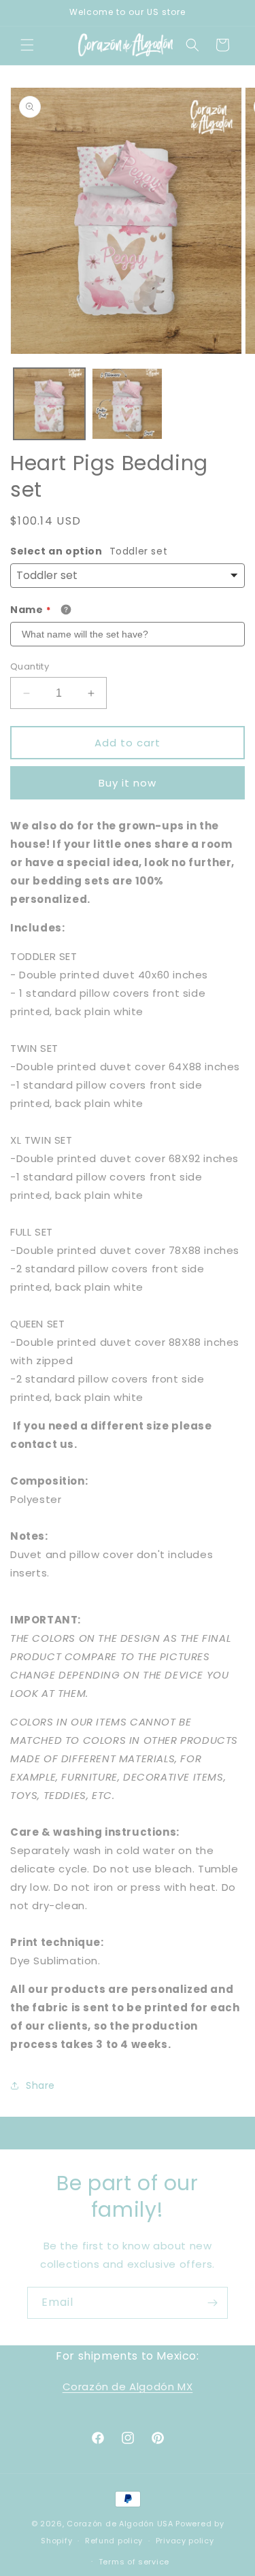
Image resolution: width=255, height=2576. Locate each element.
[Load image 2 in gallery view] (128, 404)
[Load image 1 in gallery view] (49, 404)
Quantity (30, 666)
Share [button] (40, 2085)
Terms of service (134, 2562)
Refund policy (114, 2541)
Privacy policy (185, 2541)
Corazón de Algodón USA (120, 2524)
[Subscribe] (212, 2303)
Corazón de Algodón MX (128, 2387)
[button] (27, 45)
